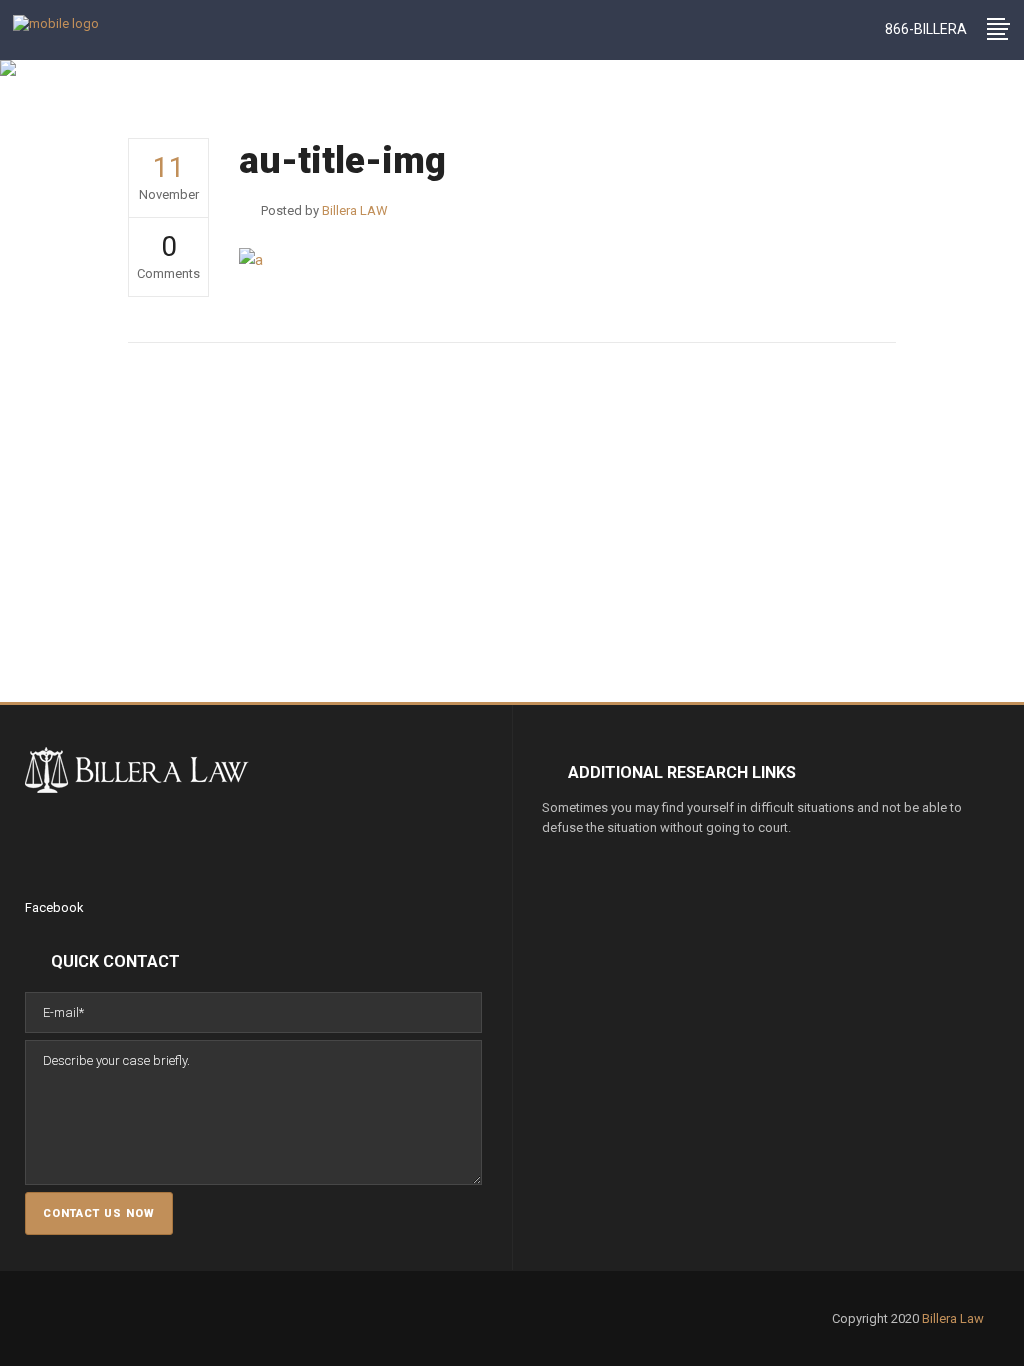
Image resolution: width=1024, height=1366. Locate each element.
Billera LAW (311, 110)
